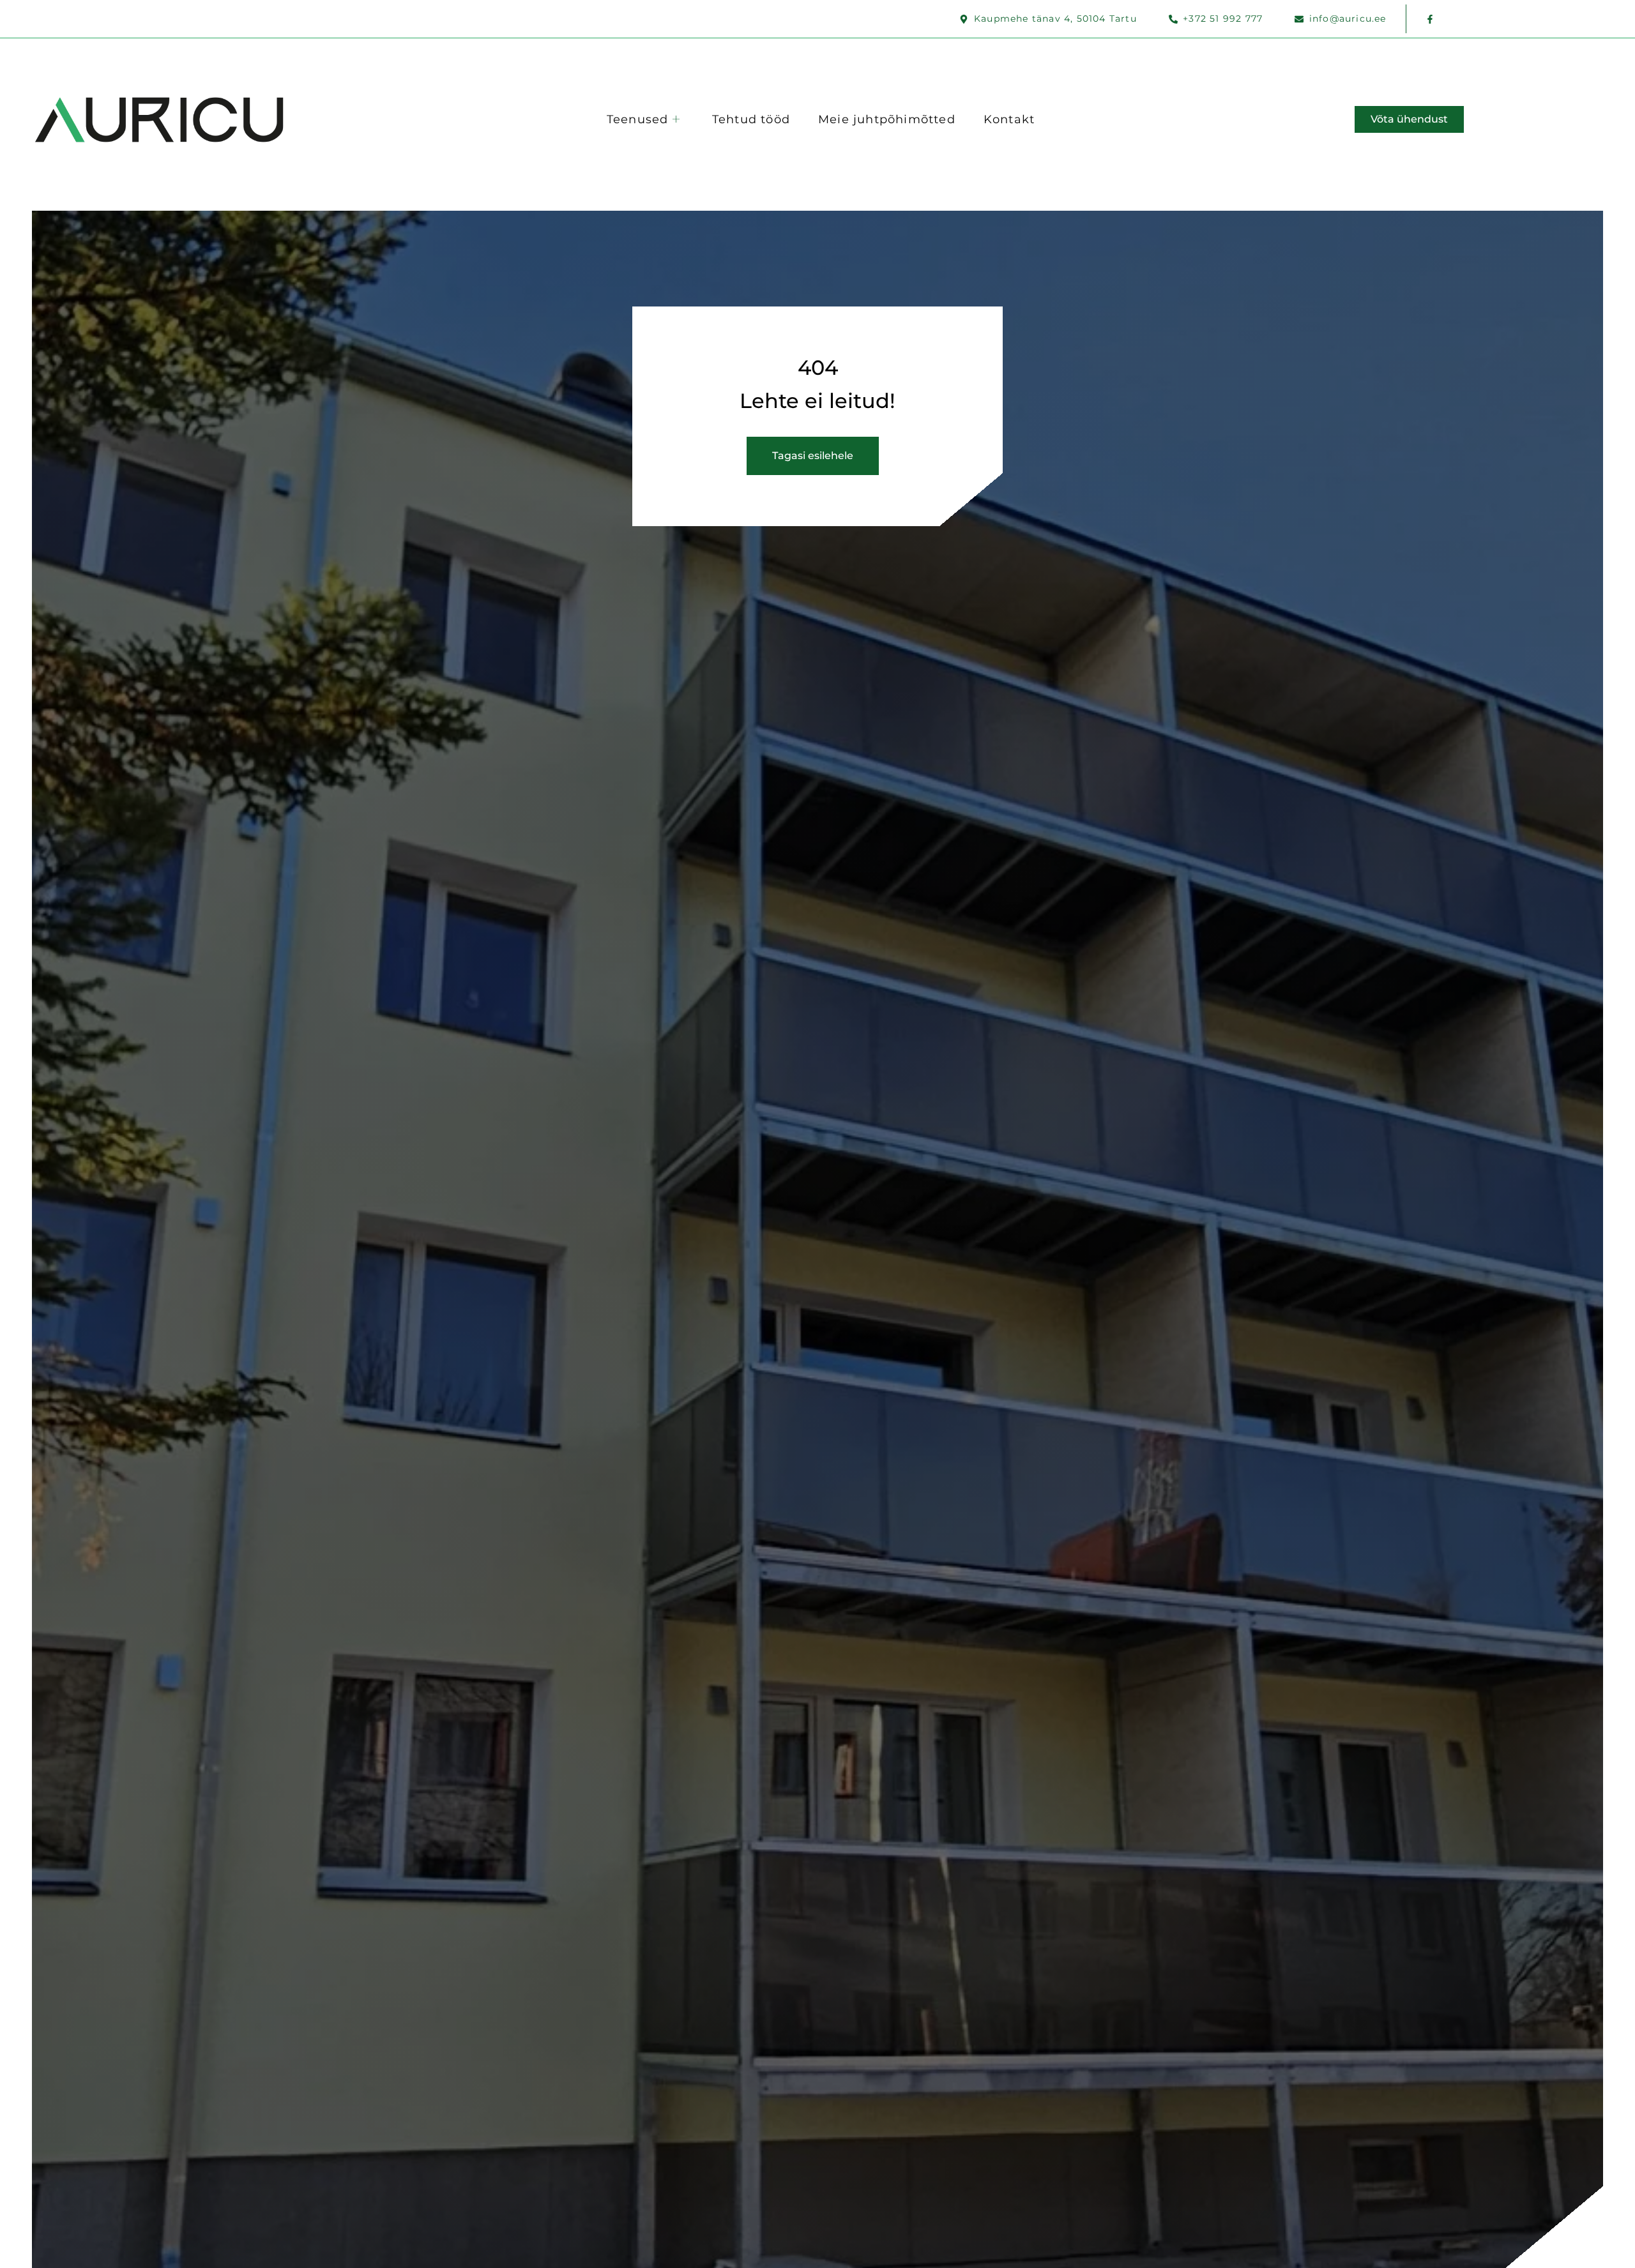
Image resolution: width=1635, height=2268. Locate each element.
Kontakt (1009, 119)
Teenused (638, 119)
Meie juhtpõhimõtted (887, 119)
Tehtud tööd (751, 119)
